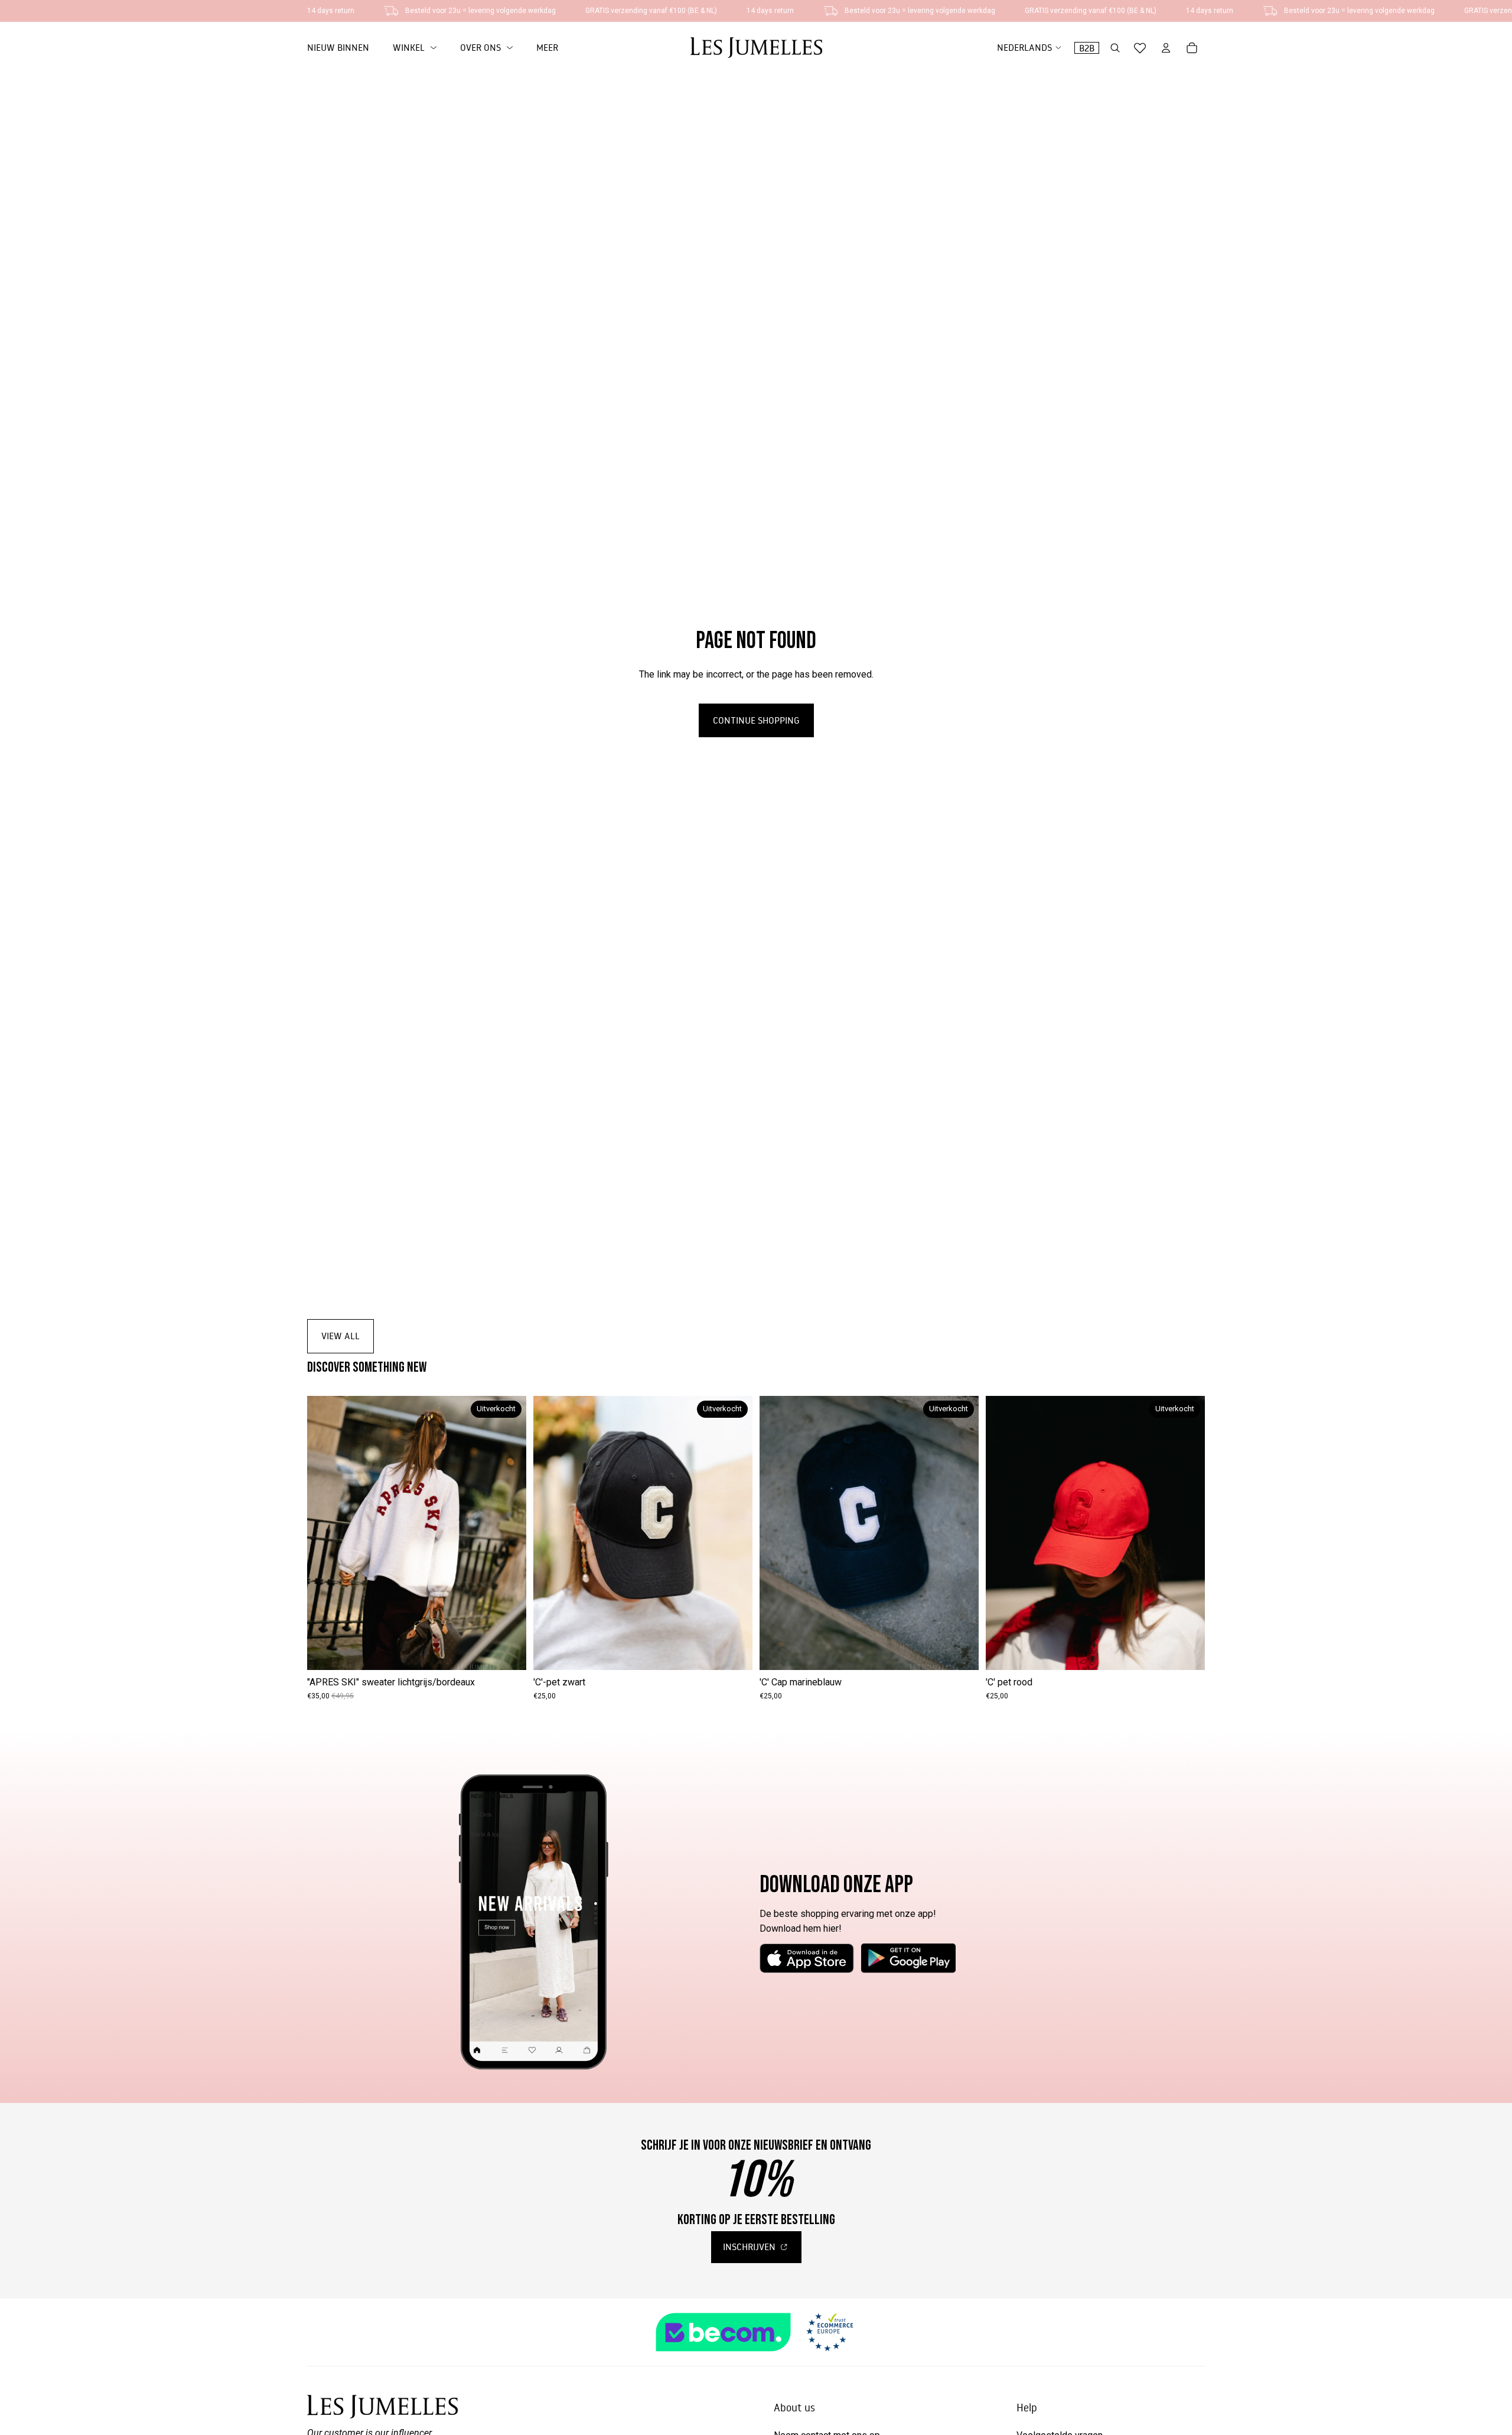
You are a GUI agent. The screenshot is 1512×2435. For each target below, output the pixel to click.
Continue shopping (756, 720)
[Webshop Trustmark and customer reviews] (756, 2332)
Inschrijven (750, 2247)
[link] (415, 48)
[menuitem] (547, 48)
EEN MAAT (869, 1652)
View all (340, 1336)
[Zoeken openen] (1115, 48)
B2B (1087, 48)
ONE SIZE (417, 1652)
